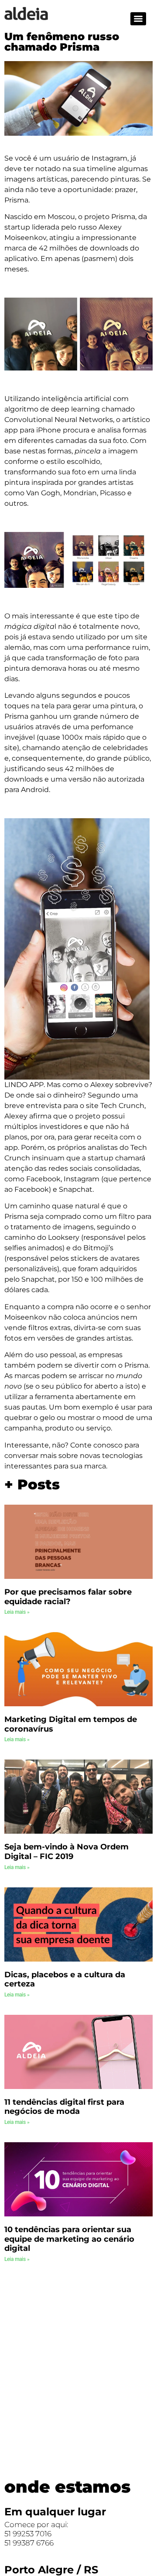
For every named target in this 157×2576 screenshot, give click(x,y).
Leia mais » (17, 1612)
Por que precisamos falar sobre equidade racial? (68, 1597)
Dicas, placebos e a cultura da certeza (65, 1979)
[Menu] (138, 19)
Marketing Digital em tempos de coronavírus (71, 1724)
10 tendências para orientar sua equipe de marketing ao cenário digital (69, 2239)
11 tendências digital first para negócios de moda (64, 2107)
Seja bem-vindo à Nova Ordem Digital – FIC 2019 (67, 1852)
